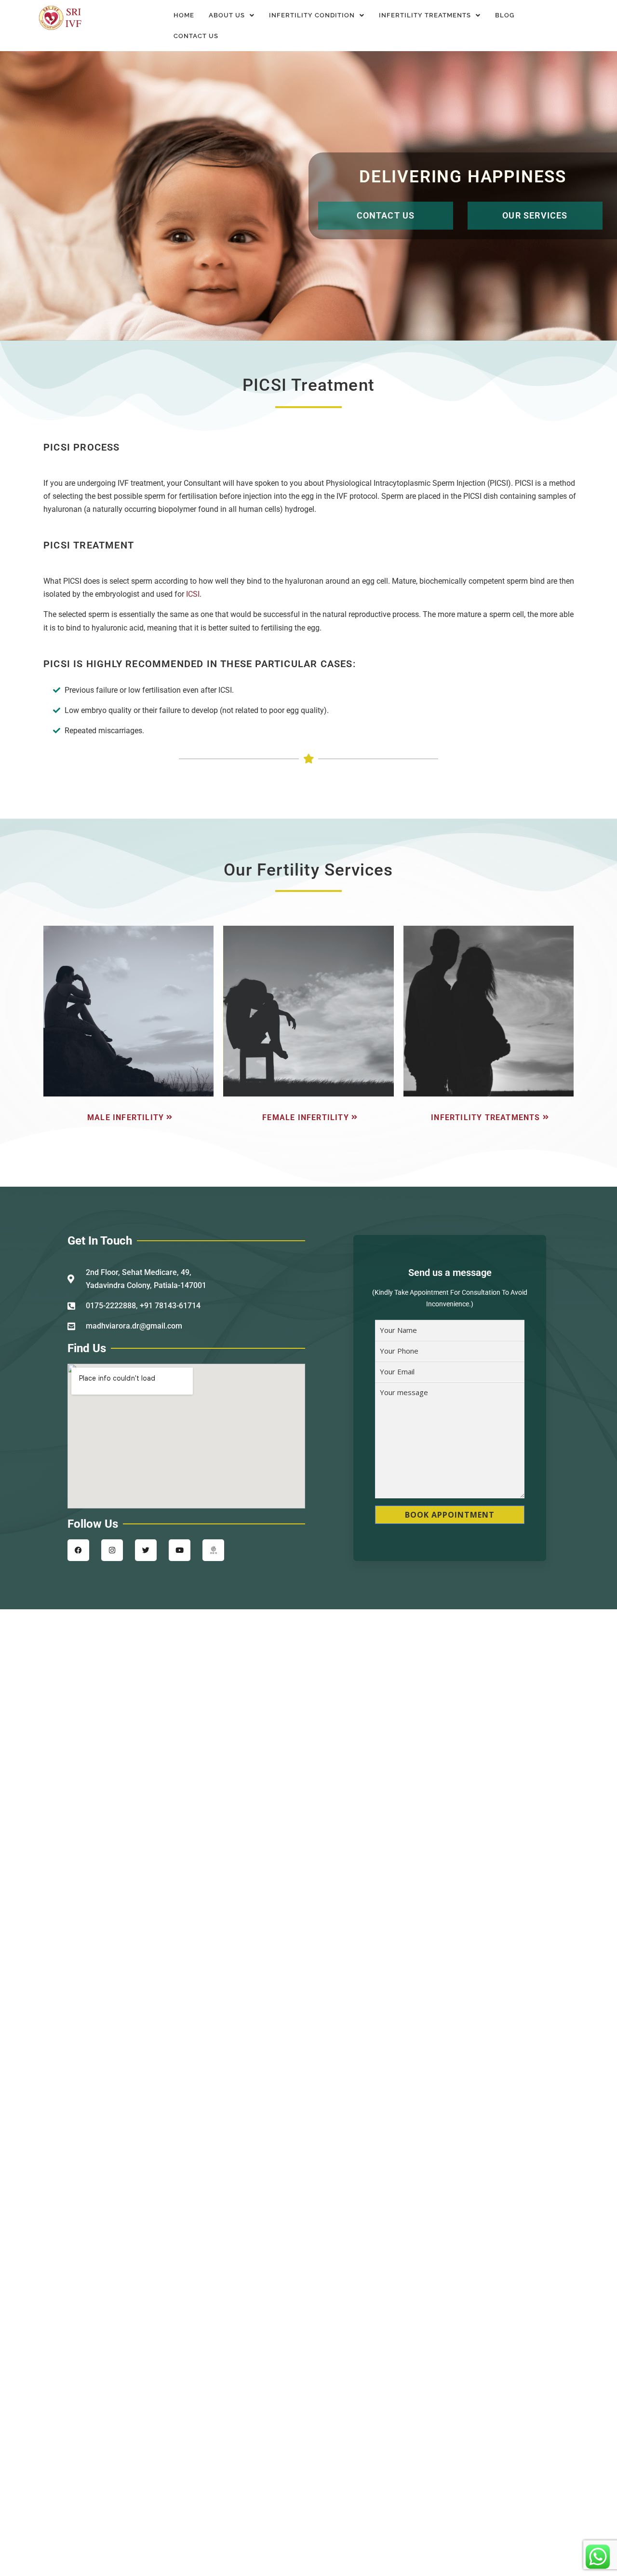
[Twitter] (146, 1550)
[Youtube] (180, 1550)
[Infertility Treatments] (489, 1117)
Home (184, 15)
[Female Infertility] (308, 1117)
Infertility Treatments (425, 15)
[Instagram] (112, 1550)
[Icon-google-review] (213, 1550)
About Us (227, 15)
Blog (505, 15)
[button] (232, 15)
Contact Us (196, 36)
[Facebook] (78, 1550)
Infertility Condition (312, 15)
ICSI (193, 594)
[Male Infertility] (128, 1117)
